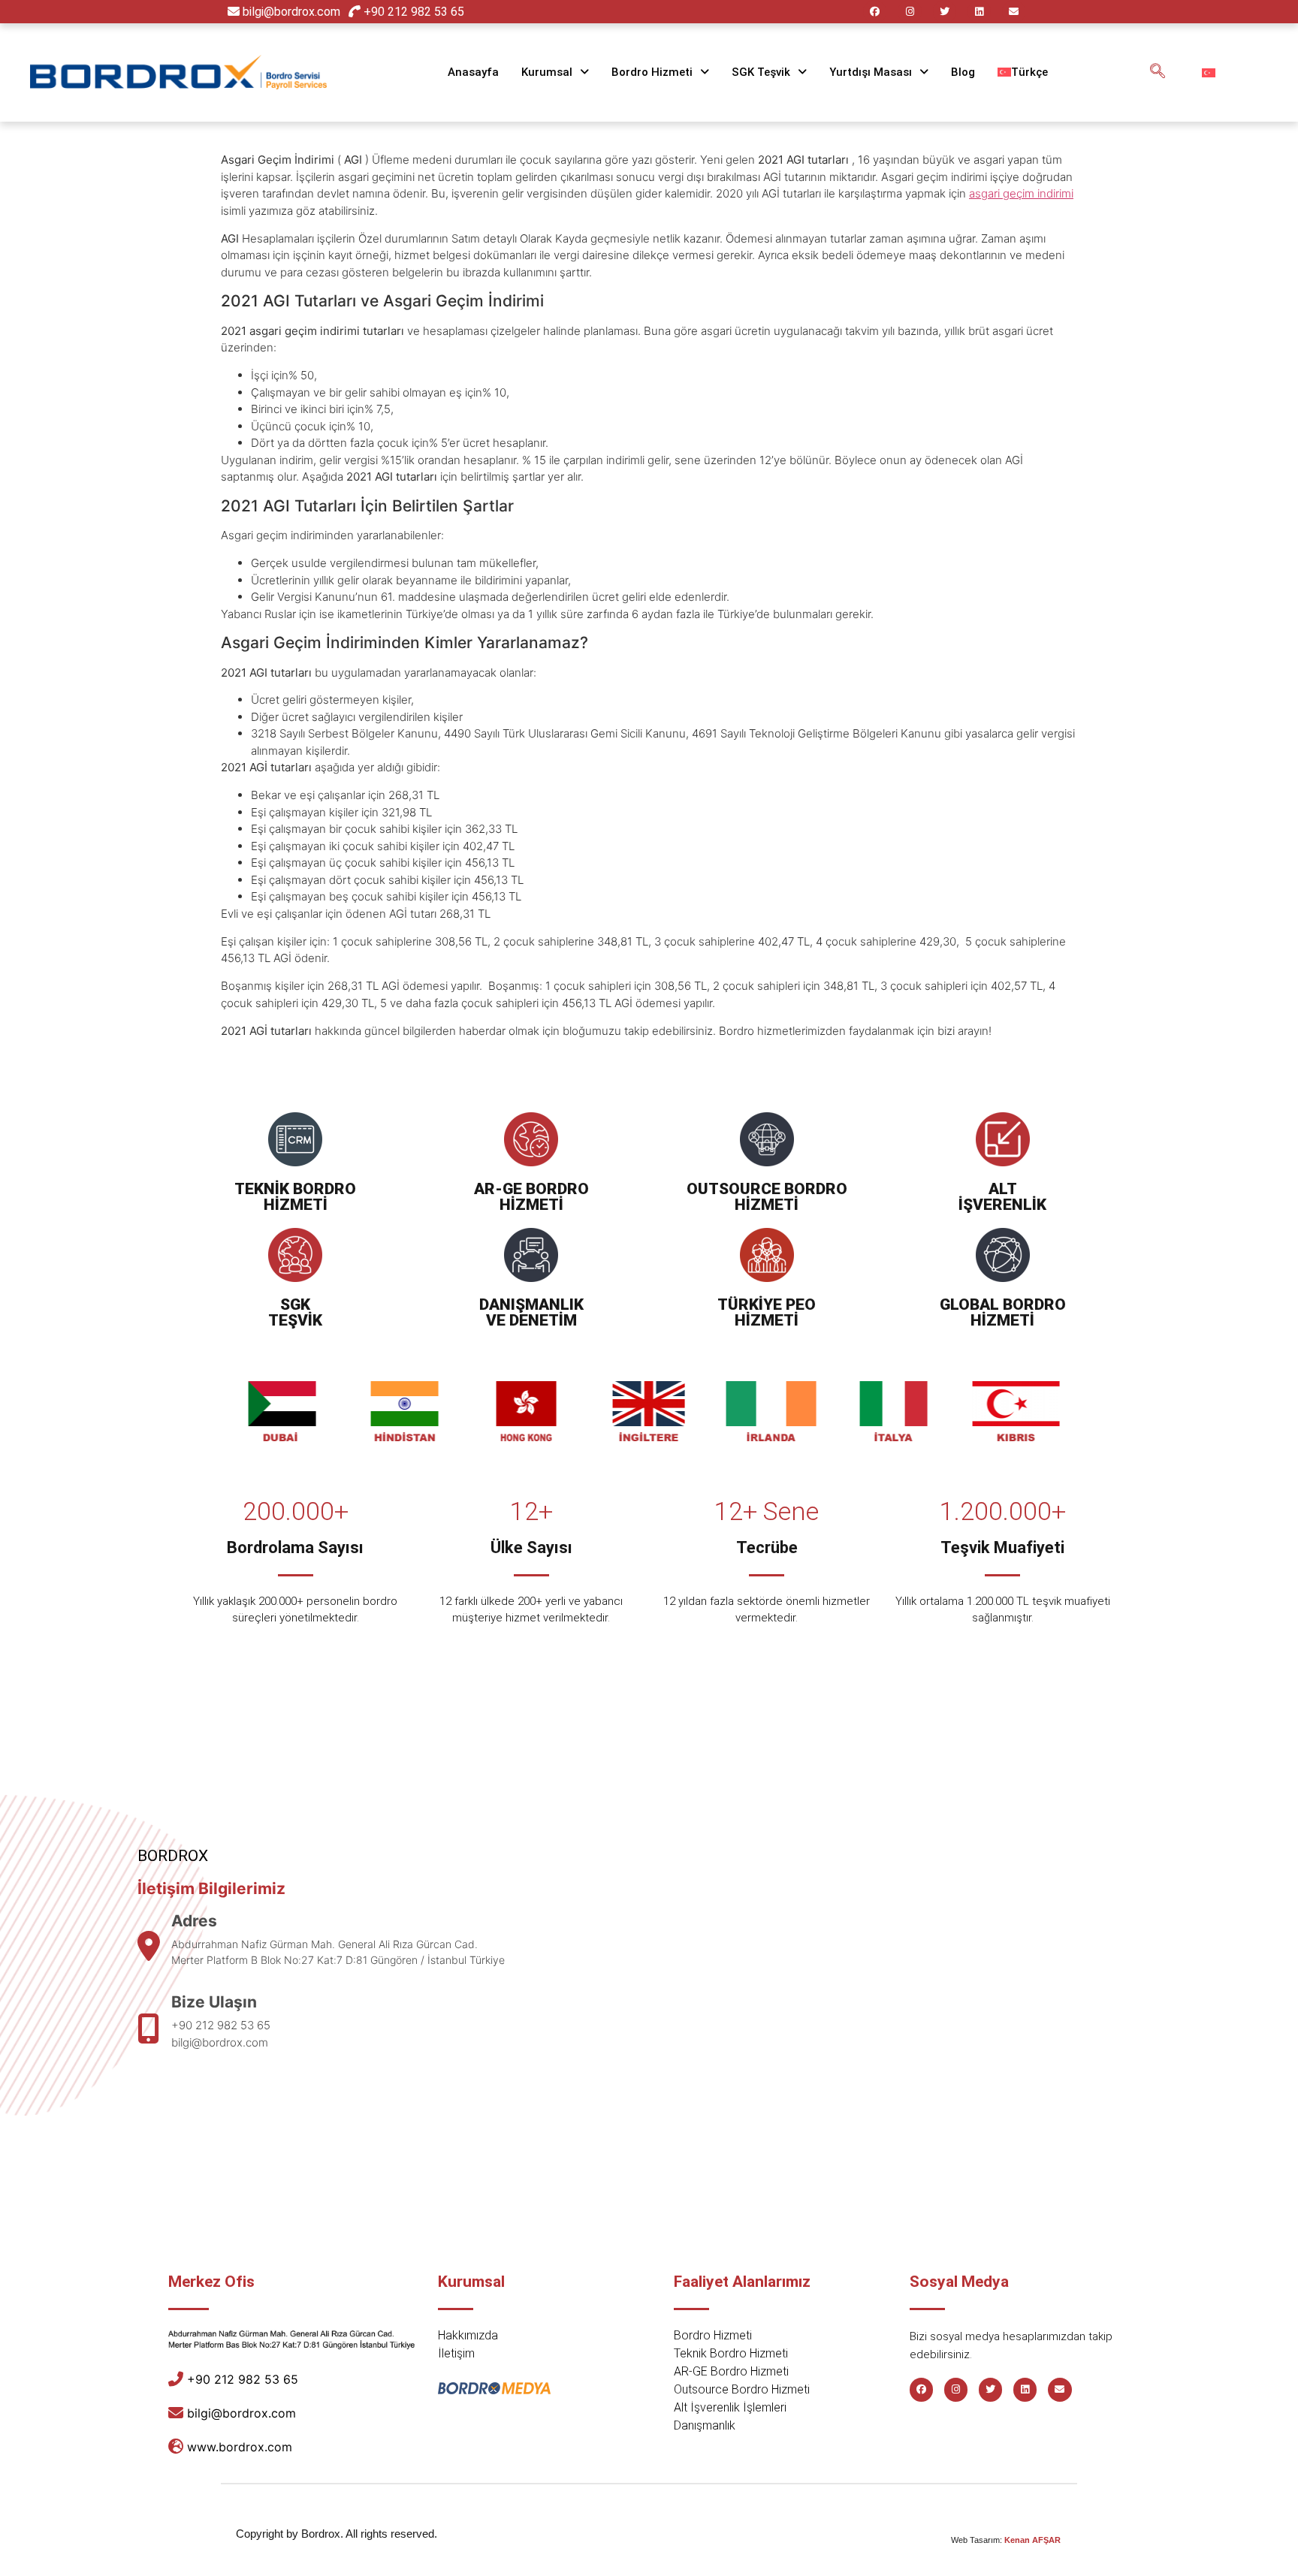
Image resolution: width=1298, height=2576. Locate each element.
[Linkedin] (979, 12)
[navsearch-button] (1158, 72)
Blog (963, 72)
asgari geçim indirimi (1021, 193)
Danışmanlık (705, 2425)
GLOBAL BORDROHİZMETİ (1003, 1312)
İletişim (456, 2353)
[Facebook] (875, 12)
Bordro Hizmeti (652, 72)
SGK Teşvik (761, 72)
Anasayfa (473, 72)
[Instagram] (909, 12)
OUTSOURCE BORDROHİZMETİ (767, 1197)
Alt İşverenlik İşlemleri (730, 2407)
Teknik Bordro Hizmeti (731, 2353)
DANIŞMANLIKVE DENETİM (531, 1312)
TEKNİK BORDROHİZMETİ (295, 1197)
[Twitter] (945, 12)
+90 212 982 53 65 (412, 12)
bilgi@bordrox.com (291, 12)
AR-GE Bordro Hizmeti (731, 2371)
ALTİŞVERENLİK (1002, 1197)
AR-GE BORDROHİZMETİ (531, 1197)
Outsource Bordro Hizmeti (742, 2389)
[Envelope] (1014, 12)
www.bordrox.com (240, 2447)
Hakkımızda (468, 2335)
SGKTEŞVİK (295, 1312)
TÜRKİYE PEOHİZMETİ (767, 1312)
